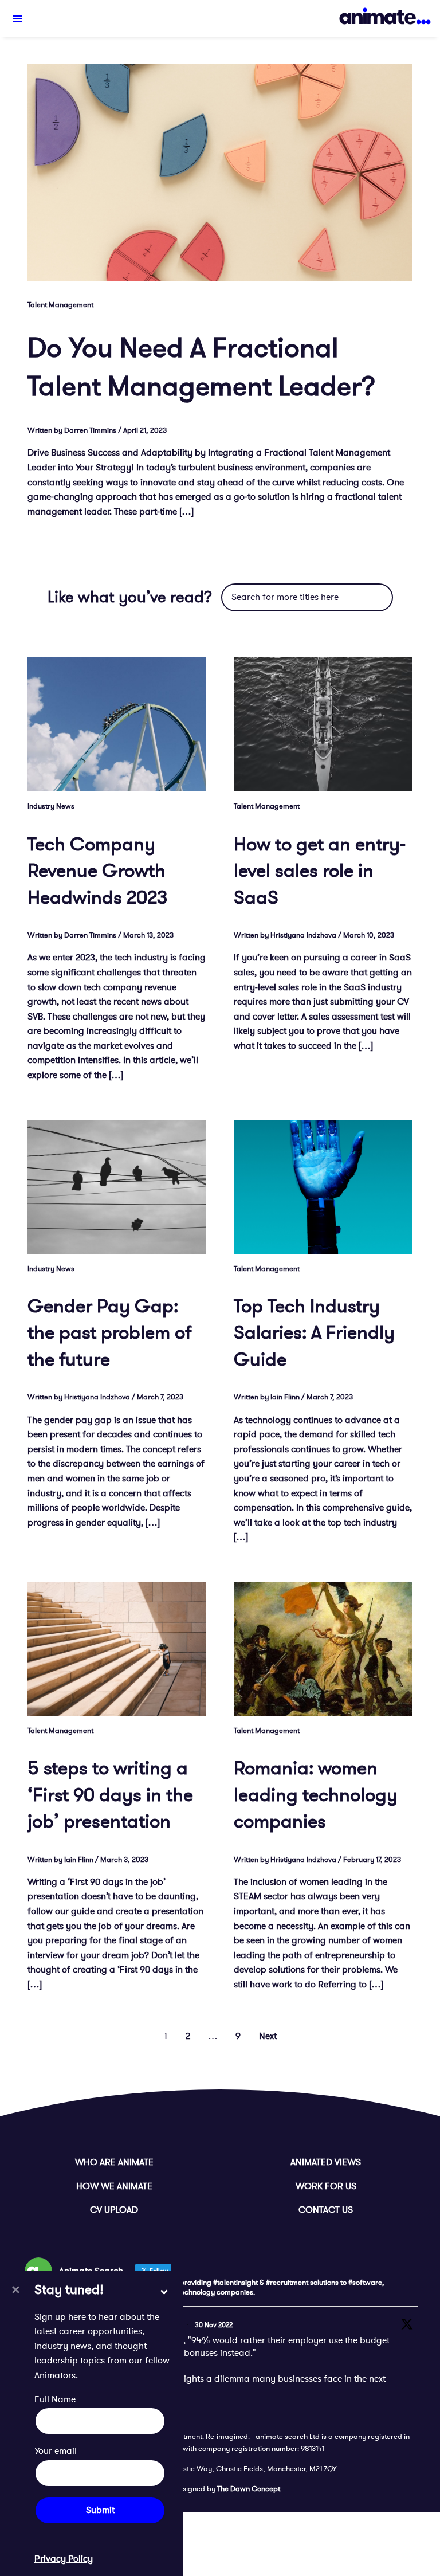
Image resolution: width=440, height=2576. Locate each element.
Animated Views (326, 2162)
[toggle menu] (18, 19)
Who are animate (114, 2162)
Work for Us (326, 2186)
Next (268, 2036)
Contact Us (326, 2210)
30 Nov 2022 (214, 2325)
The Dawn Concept (249, 2489)
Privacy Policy (64, 2559)
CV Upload (114, 2210)
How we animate (114, 2186)
